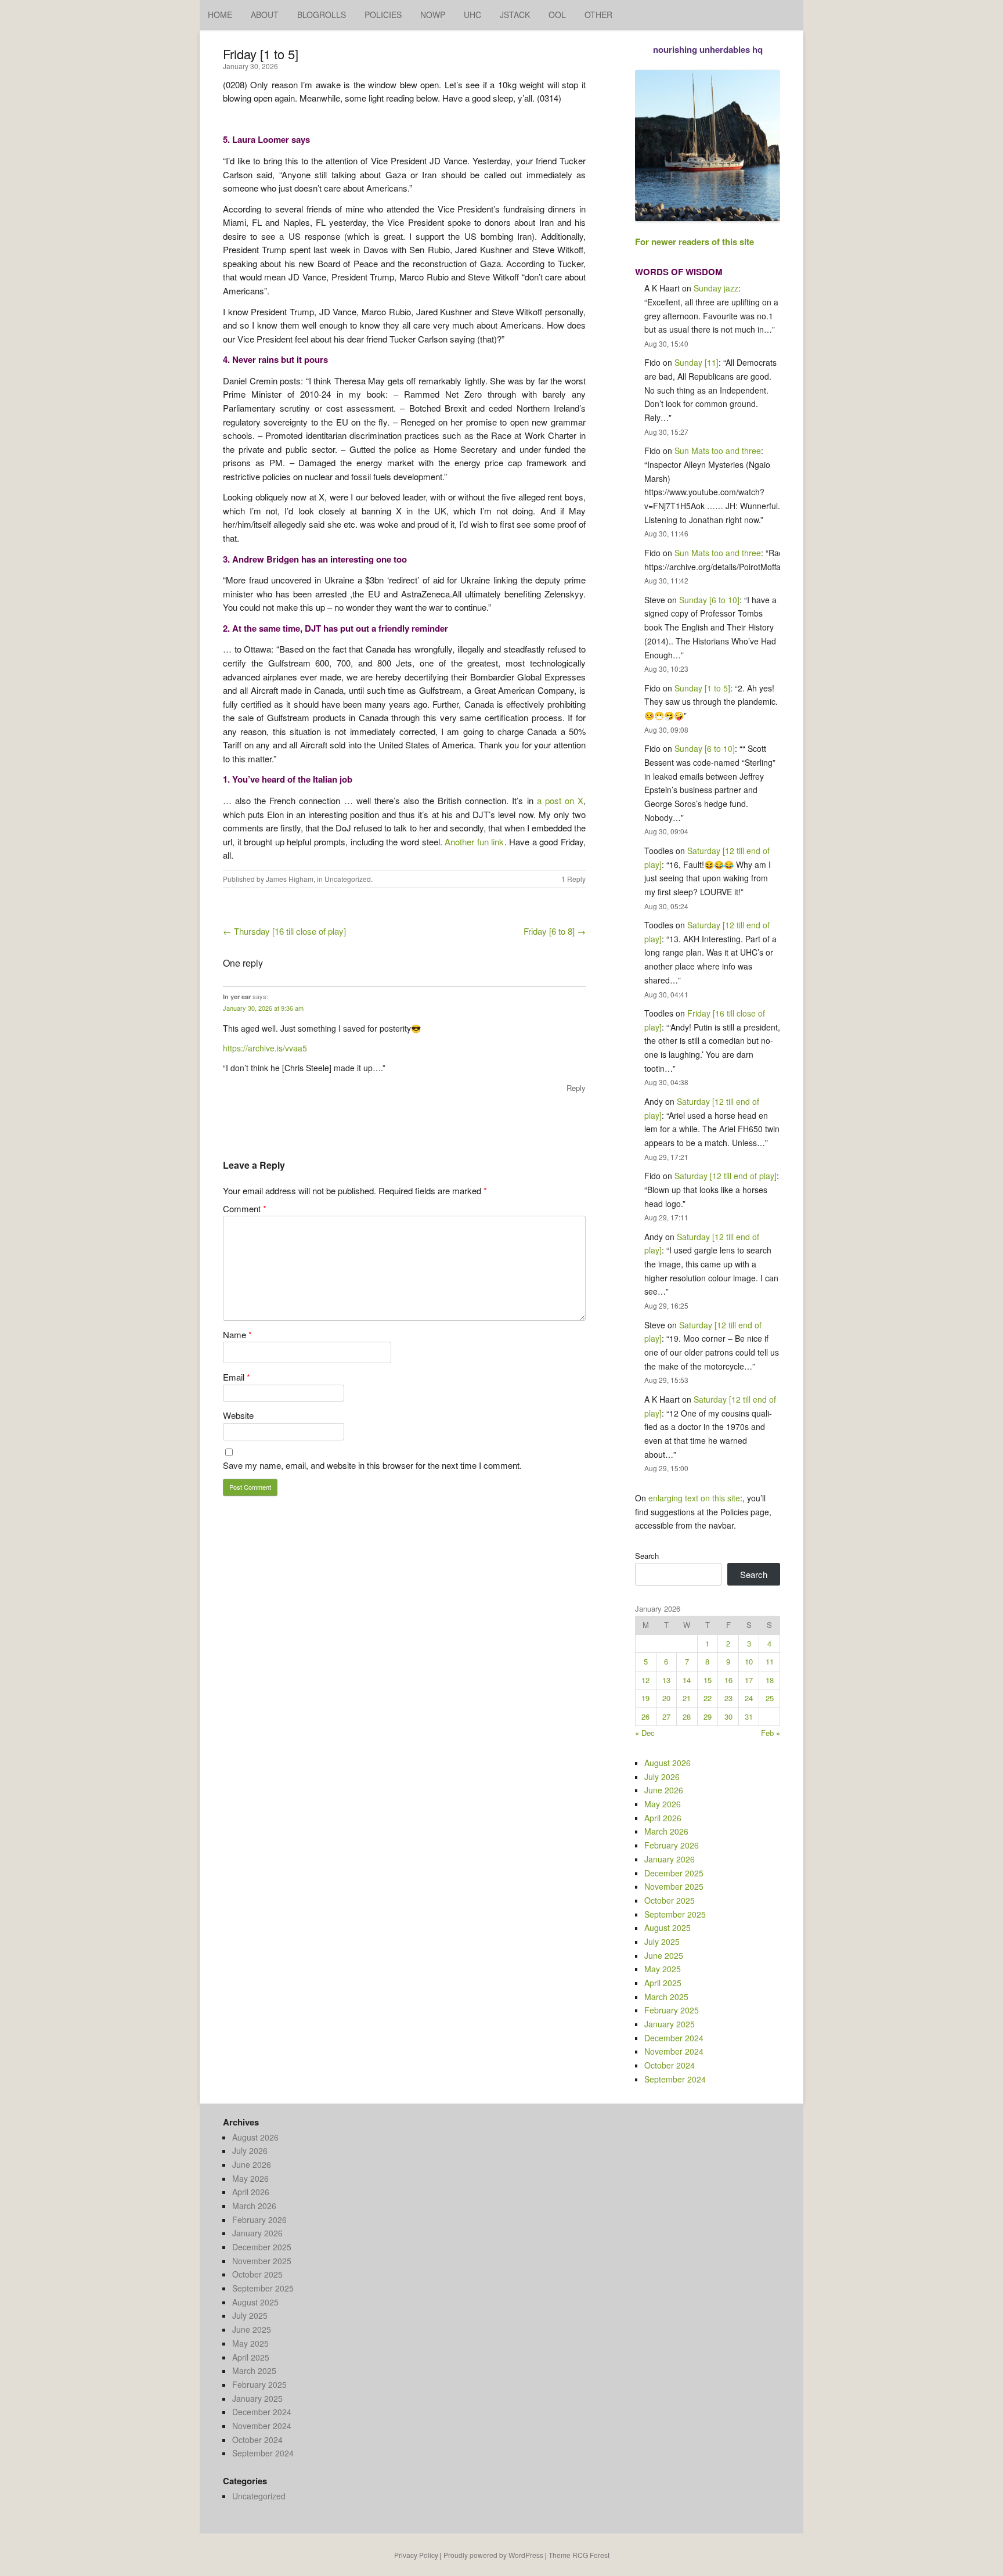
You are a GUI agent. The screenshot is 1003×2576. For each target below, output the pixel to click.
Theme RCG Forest (579, 2555)
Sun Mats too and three (718, 451)
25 (770, 1698)
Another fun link (474, 842)
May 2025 (663, 1969)
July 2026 (662, 1777)
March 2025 (666, 1997)
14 (687, 1680)
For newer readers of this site (694, 242)
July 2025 (662, 1941)
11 (770, 1661)
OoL (557, 15)
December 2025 (674, 1873)
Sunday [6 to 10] (709, 600)
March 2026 (666, 1831)
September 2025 (675, 1914)
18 (770, 1680)
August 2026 (668, 1763)
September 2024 (675, 2079)
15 (708, 1680)
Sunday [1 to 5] (702, 688)
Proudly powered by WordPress (493, 2555)
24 (749, 1698)
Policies (383, 15)
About (265, 15)
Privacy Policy (416, 2555)
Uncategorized (348, 879)
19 (645, 1698)
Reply (576, 1088)
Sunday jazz (716, 288)
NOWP (433, 15)
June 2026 (664, 1790)
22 (708, 1698)
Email (237, 1377)
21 (687, 1698)
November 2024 (674, 2051)
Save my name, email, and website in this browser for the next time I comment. (372, 1465)
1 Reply (573, 879)
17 (749, 1680)
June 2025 (664, 1955)
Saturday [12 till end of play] (726, 1176)
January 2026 (670, 1859)
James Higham (290, 879)
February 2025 (672, 2010)
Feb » (771, 1733)
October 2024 (670, 2065)
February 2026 (672, 1845)
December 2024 (674, 2038)
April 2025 (663, 1983)
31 (749, 1716)
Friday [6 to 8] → (555, 931)
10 (749, 1661)
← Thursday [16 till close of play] (284, 931)
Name (237, 1334)
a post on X (560, 800)
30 (728, 1716)
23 (728, 1698)
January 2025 (670, 2024)
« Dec (645, 1733)
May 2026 (663, 1804)
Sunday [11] (697, 362)
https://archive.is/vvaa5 (265, 1048)
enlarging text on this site (694, 1498)
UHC (472, 15)
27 (666, 1716)
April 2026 (663, 1818)
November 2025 (674, 1886)
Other (598, 15)
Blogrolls (322, 15)
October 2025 (670, 1900)
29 (708, 1716)
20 (666, 1698)
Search (647, 1556)
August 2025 (668, 1928)
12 (645, 1680)
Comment (245, 1208)
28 (687, 1716)
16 (728, 1680)
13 (666, 1680)
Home (220, 15)
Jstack (515, 15)
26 (645, 1716)
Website (238, 1415)
